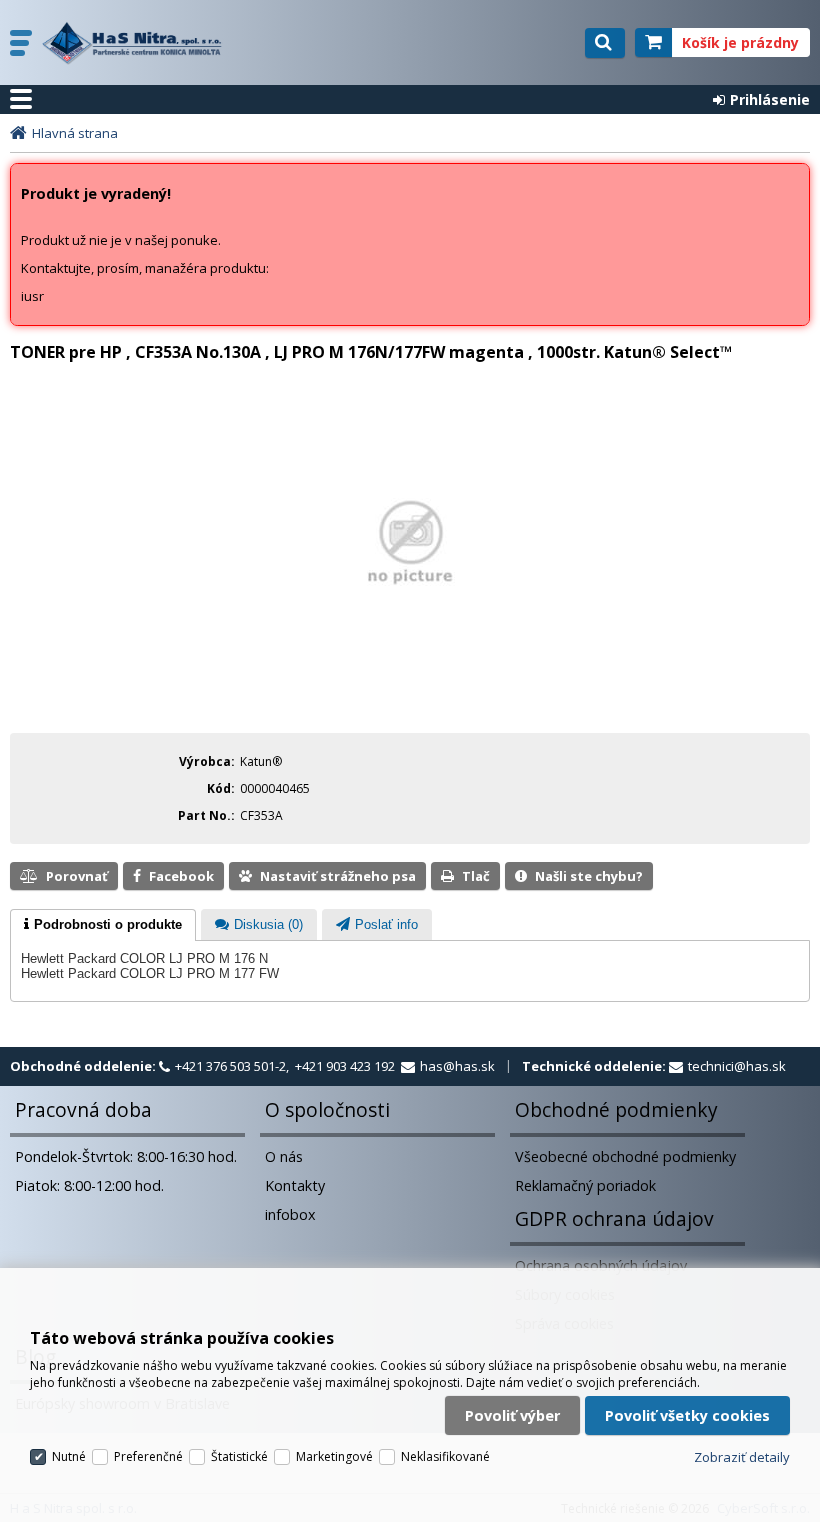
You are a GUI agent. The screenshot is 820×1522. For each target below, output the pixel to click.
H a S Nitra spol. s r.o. (137, 43)
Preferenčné (148, 1456)
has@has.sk (457, 1066)
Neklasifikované (445, 1456)
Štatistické (239, 1456)
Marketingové (334, 1456)
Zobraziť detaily (742, 1457)
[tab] (103, 925)
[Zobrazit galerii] (410, 644)
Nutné (69, 1456)
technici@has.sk (737, 1066)
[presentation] (103, 925)
